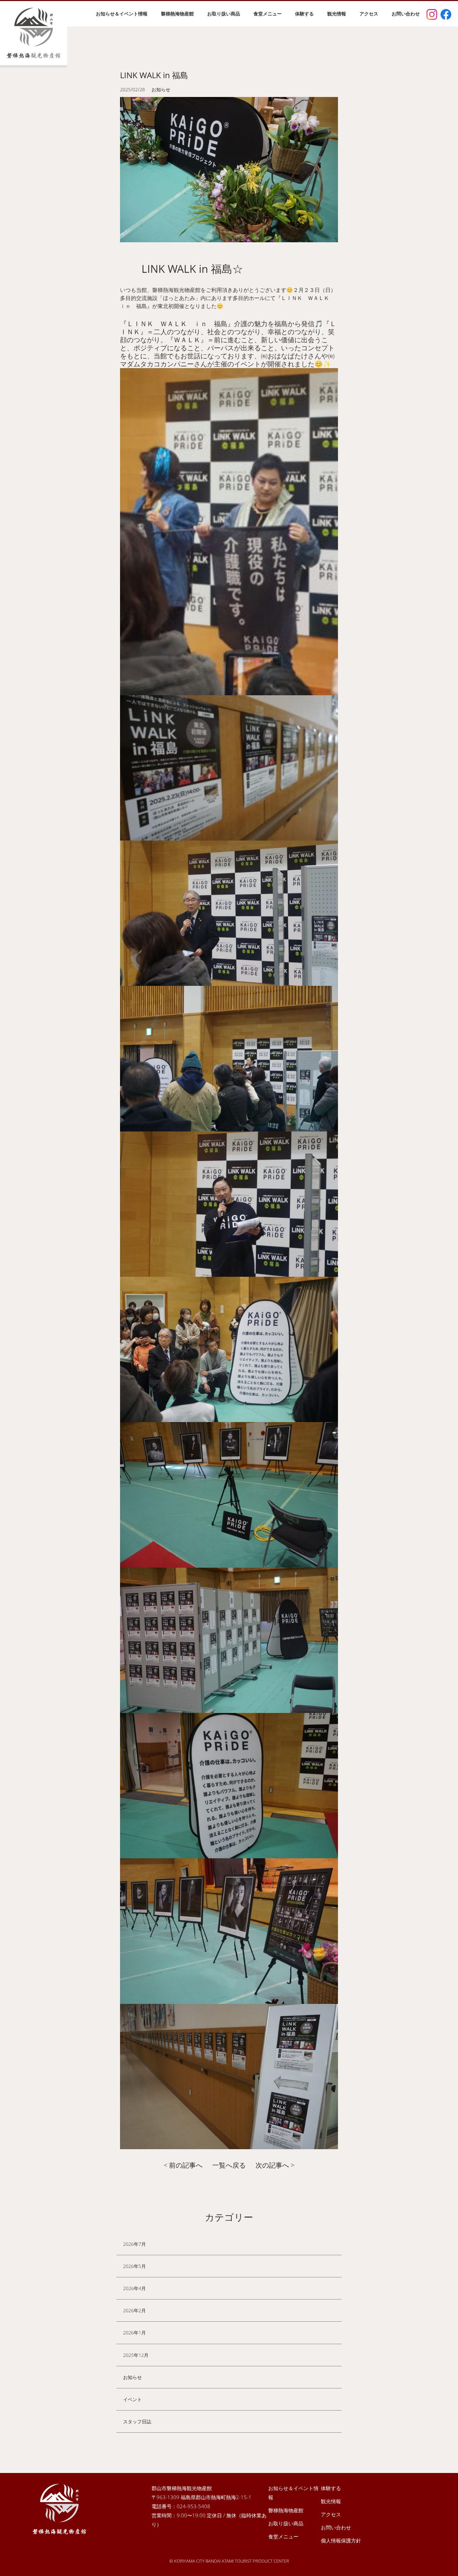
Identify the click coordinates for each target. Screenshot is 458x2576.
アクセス (369, 14)
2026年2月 (134, 2310)
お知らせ (132, 2377)
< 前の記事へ (183, 2165)
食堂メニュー (268, 14)
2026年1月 (134, 2333)
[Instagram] (432, 14)
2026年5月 (134, 2266)
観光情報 (337, 14)
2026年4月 (134, 2288)
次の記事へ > (275, 2165)
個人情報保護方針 (341, 2540)
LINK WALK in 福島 (154, 75)
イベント (132, 2399)
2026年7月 (134, 2244)
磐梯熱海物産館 (177, 14)
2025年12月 (136, 2355)
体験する (304, 14)
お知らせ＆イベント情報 (122, 14)
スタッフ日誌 (137, 2421)
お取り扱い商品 (224, 14)
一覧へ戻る (229, 2165)
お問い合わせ (406, 14)
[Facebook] (446, 14)
